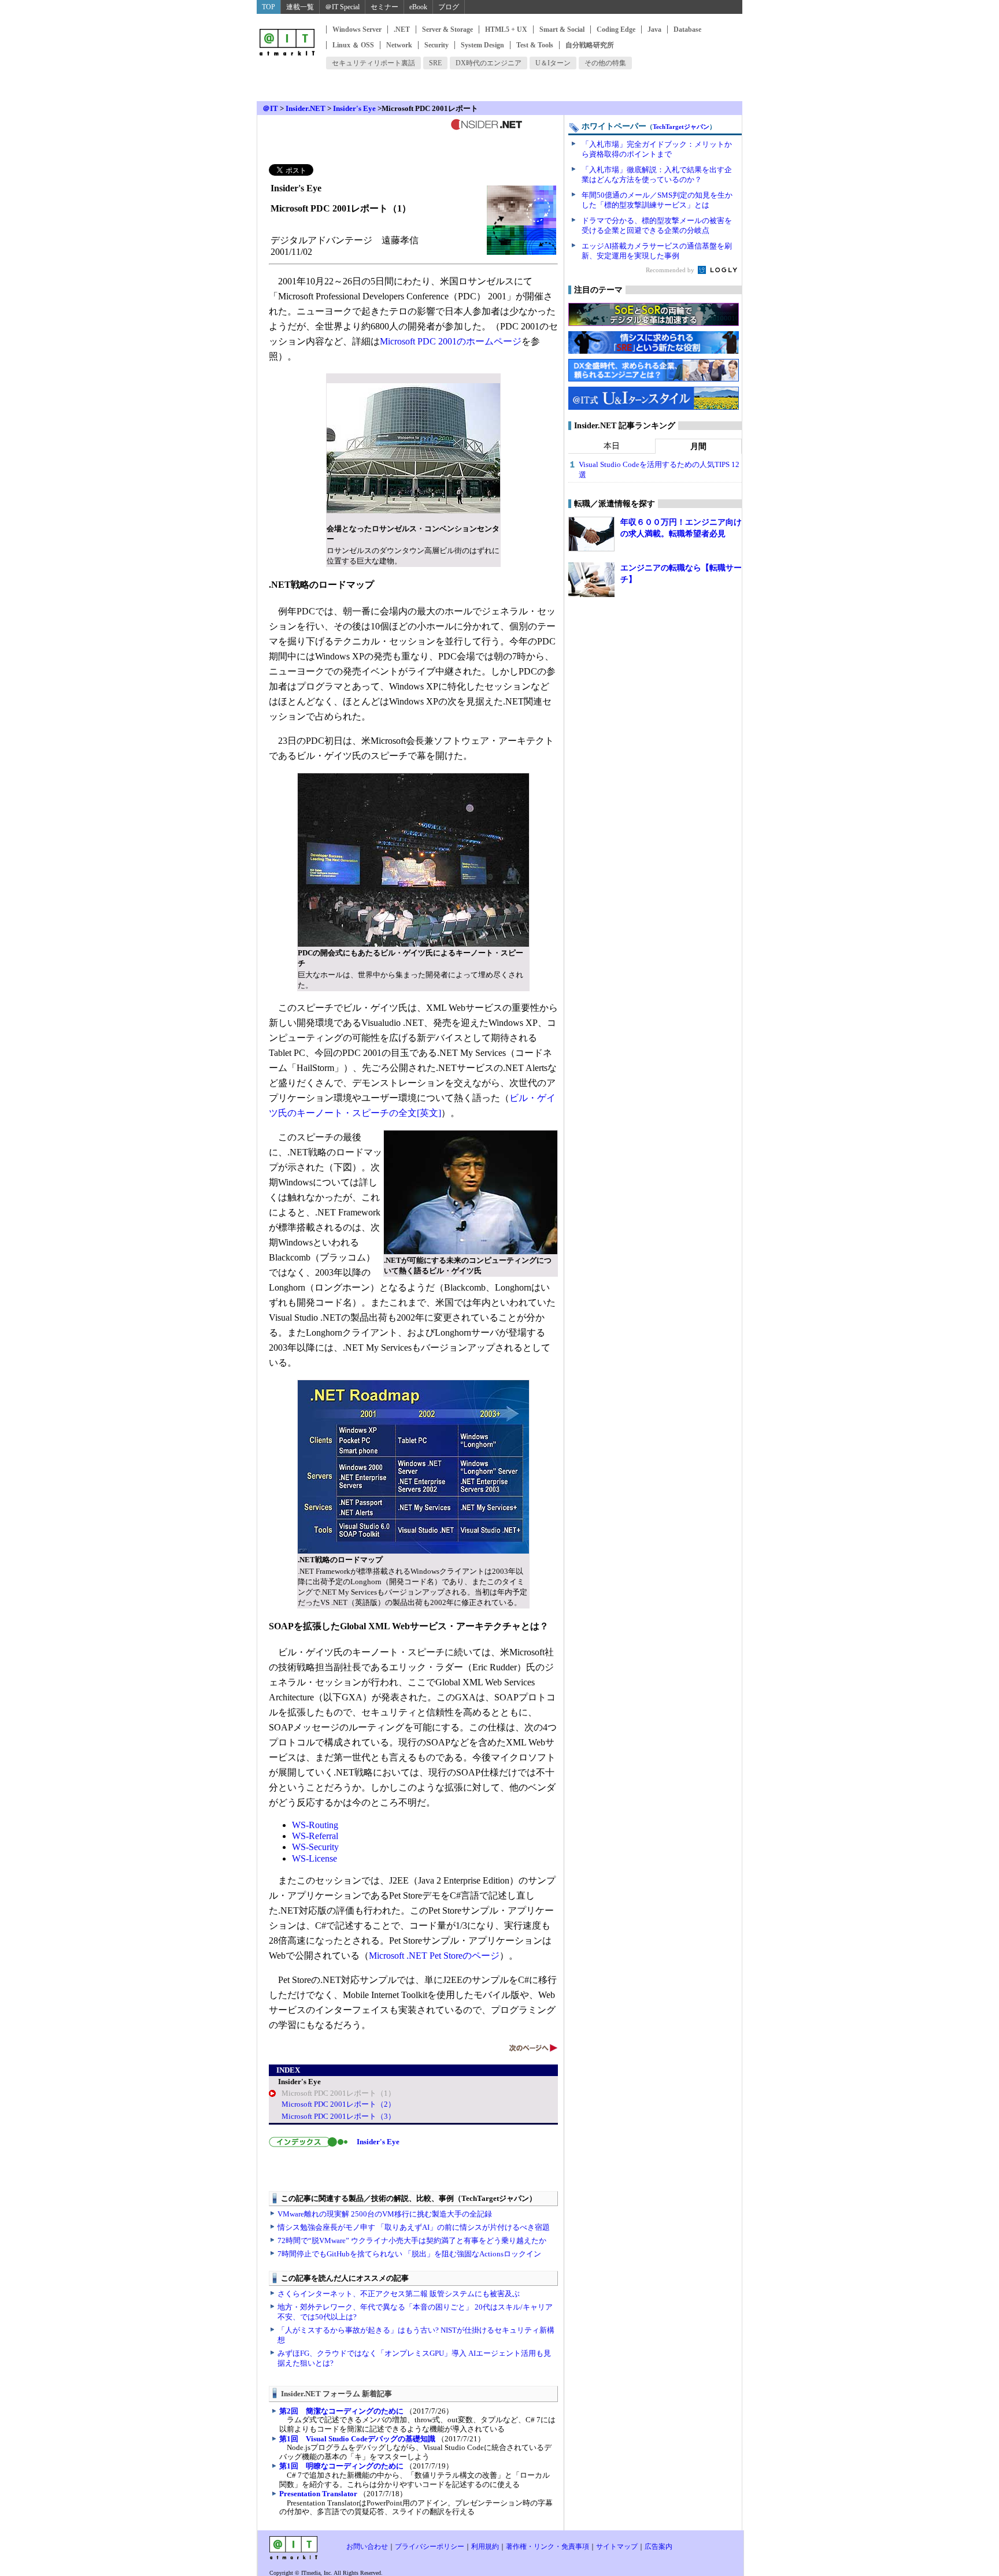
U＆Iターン (553, 63)
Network (399, 45)
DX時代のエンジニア (489, 63)
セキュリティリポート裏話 (373, 63)
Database (687, 29)
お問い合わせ (367, 2547)
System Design (482, 45)
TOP (269, 7)
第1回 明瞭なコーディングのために (341, 2466)
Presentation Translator (318, 2494)
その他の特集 (605, 63)
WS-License (314, 1858)
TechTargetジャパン (681, 127)
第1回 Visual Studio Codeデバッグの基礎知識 (357, 2439)
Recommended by (671, 270)
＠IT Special (342, 7)
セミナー (384, 7)
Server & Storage (447, 29)
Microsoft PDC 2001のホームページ (451, 341)
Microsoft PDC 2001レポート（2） (338, 2104)
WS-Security (315, 1847)
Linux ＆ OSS (353, 45)
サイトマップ (617, 2547)
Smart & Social (562, 29)
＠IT (270, 108)
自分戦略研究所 (590, 45)
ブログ (449, 7)
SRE (435, 63)
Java (654, 29)
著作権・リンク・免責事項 (547, 2547)
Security (436, 45)
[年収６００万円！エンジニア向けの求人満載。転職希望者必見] (591, 534)
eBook (418, 7)
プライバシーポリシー (430, 2547)
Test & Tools (535, 45)
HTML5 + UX (506, 29)
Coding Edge (616, 29)
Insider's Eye (354, 108)
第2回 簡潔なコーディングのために (341, 2411)
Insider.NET (306, 108)
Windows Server (357, 29)
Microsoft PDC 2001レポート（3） (338, 2116)
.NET (402, 29)
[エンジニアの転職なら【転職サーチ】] (591, 580)
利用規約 (485, 2547)
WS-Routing (315, 1825)
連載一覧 (300, 7)
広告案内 (658, 2547)
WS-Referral (315, 1836)
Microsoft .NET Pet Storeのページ (434, 1956)
